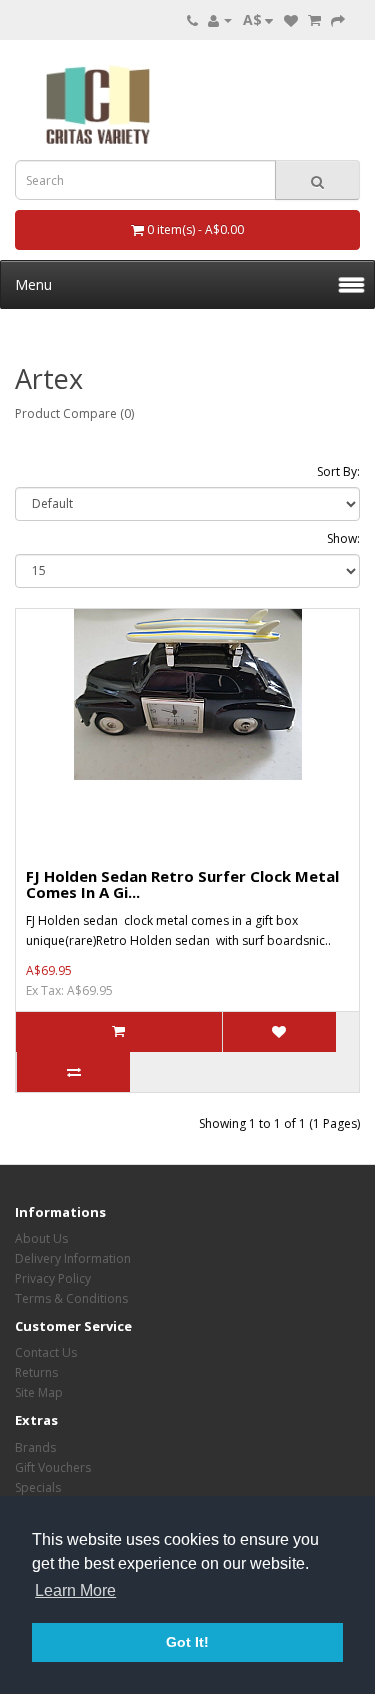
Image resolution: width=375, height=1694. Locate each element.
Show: (343, 538)
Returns (36, 1372)
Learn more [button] (75, 1590)
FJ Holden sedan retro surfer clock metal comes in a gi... (182, 884)
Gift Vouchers (53, 1467)
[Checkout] (338, 19)
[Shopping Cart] (314, 19)
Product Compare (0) (74, 413)
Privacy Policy (53, 1278)
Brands (35, 1447)
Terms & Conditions (71, 1298)
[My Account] (220, 19)
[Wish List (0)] (291, 19)
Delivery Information (73, 1258)
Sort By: (338, 471)
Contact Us (46, 1352)
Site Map (39, 1392)
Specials (38, 1487)
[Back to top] (310, 1629)
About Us (41, 1238)
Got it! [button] (187, 1642)
